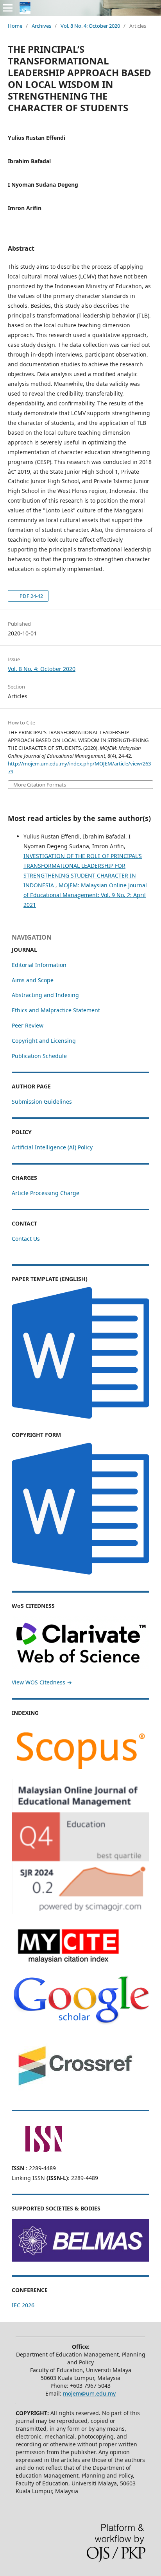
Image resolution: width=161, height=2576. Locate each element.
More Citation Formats (40, 785)
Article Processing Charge (46, 1193)
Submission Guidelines (42, 1102)
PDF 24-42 (31, 596)
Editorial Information (39, 965)
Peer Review (28, 1025)
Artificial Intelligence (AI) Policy (52, 1147)
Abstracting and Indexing (45, 995)
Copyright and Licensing (44, 1041)
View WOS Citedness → (42, 1682)
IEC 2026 (23, 2305)
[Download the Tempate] (80, 1419)
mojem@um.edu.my (89, 2393)
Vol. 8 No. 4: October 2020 (90, 26)
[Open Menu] (8, 8)
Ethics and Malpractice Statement (56, 1010)
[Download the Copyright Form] (80, 1575)
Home (15, 26)
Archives (41, 26)
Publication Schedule (39, 1056)
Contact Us (26, 1239)
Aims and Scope (33, 980)
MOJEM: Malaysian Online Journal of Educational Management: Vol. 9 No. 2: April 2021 (85, 895)
